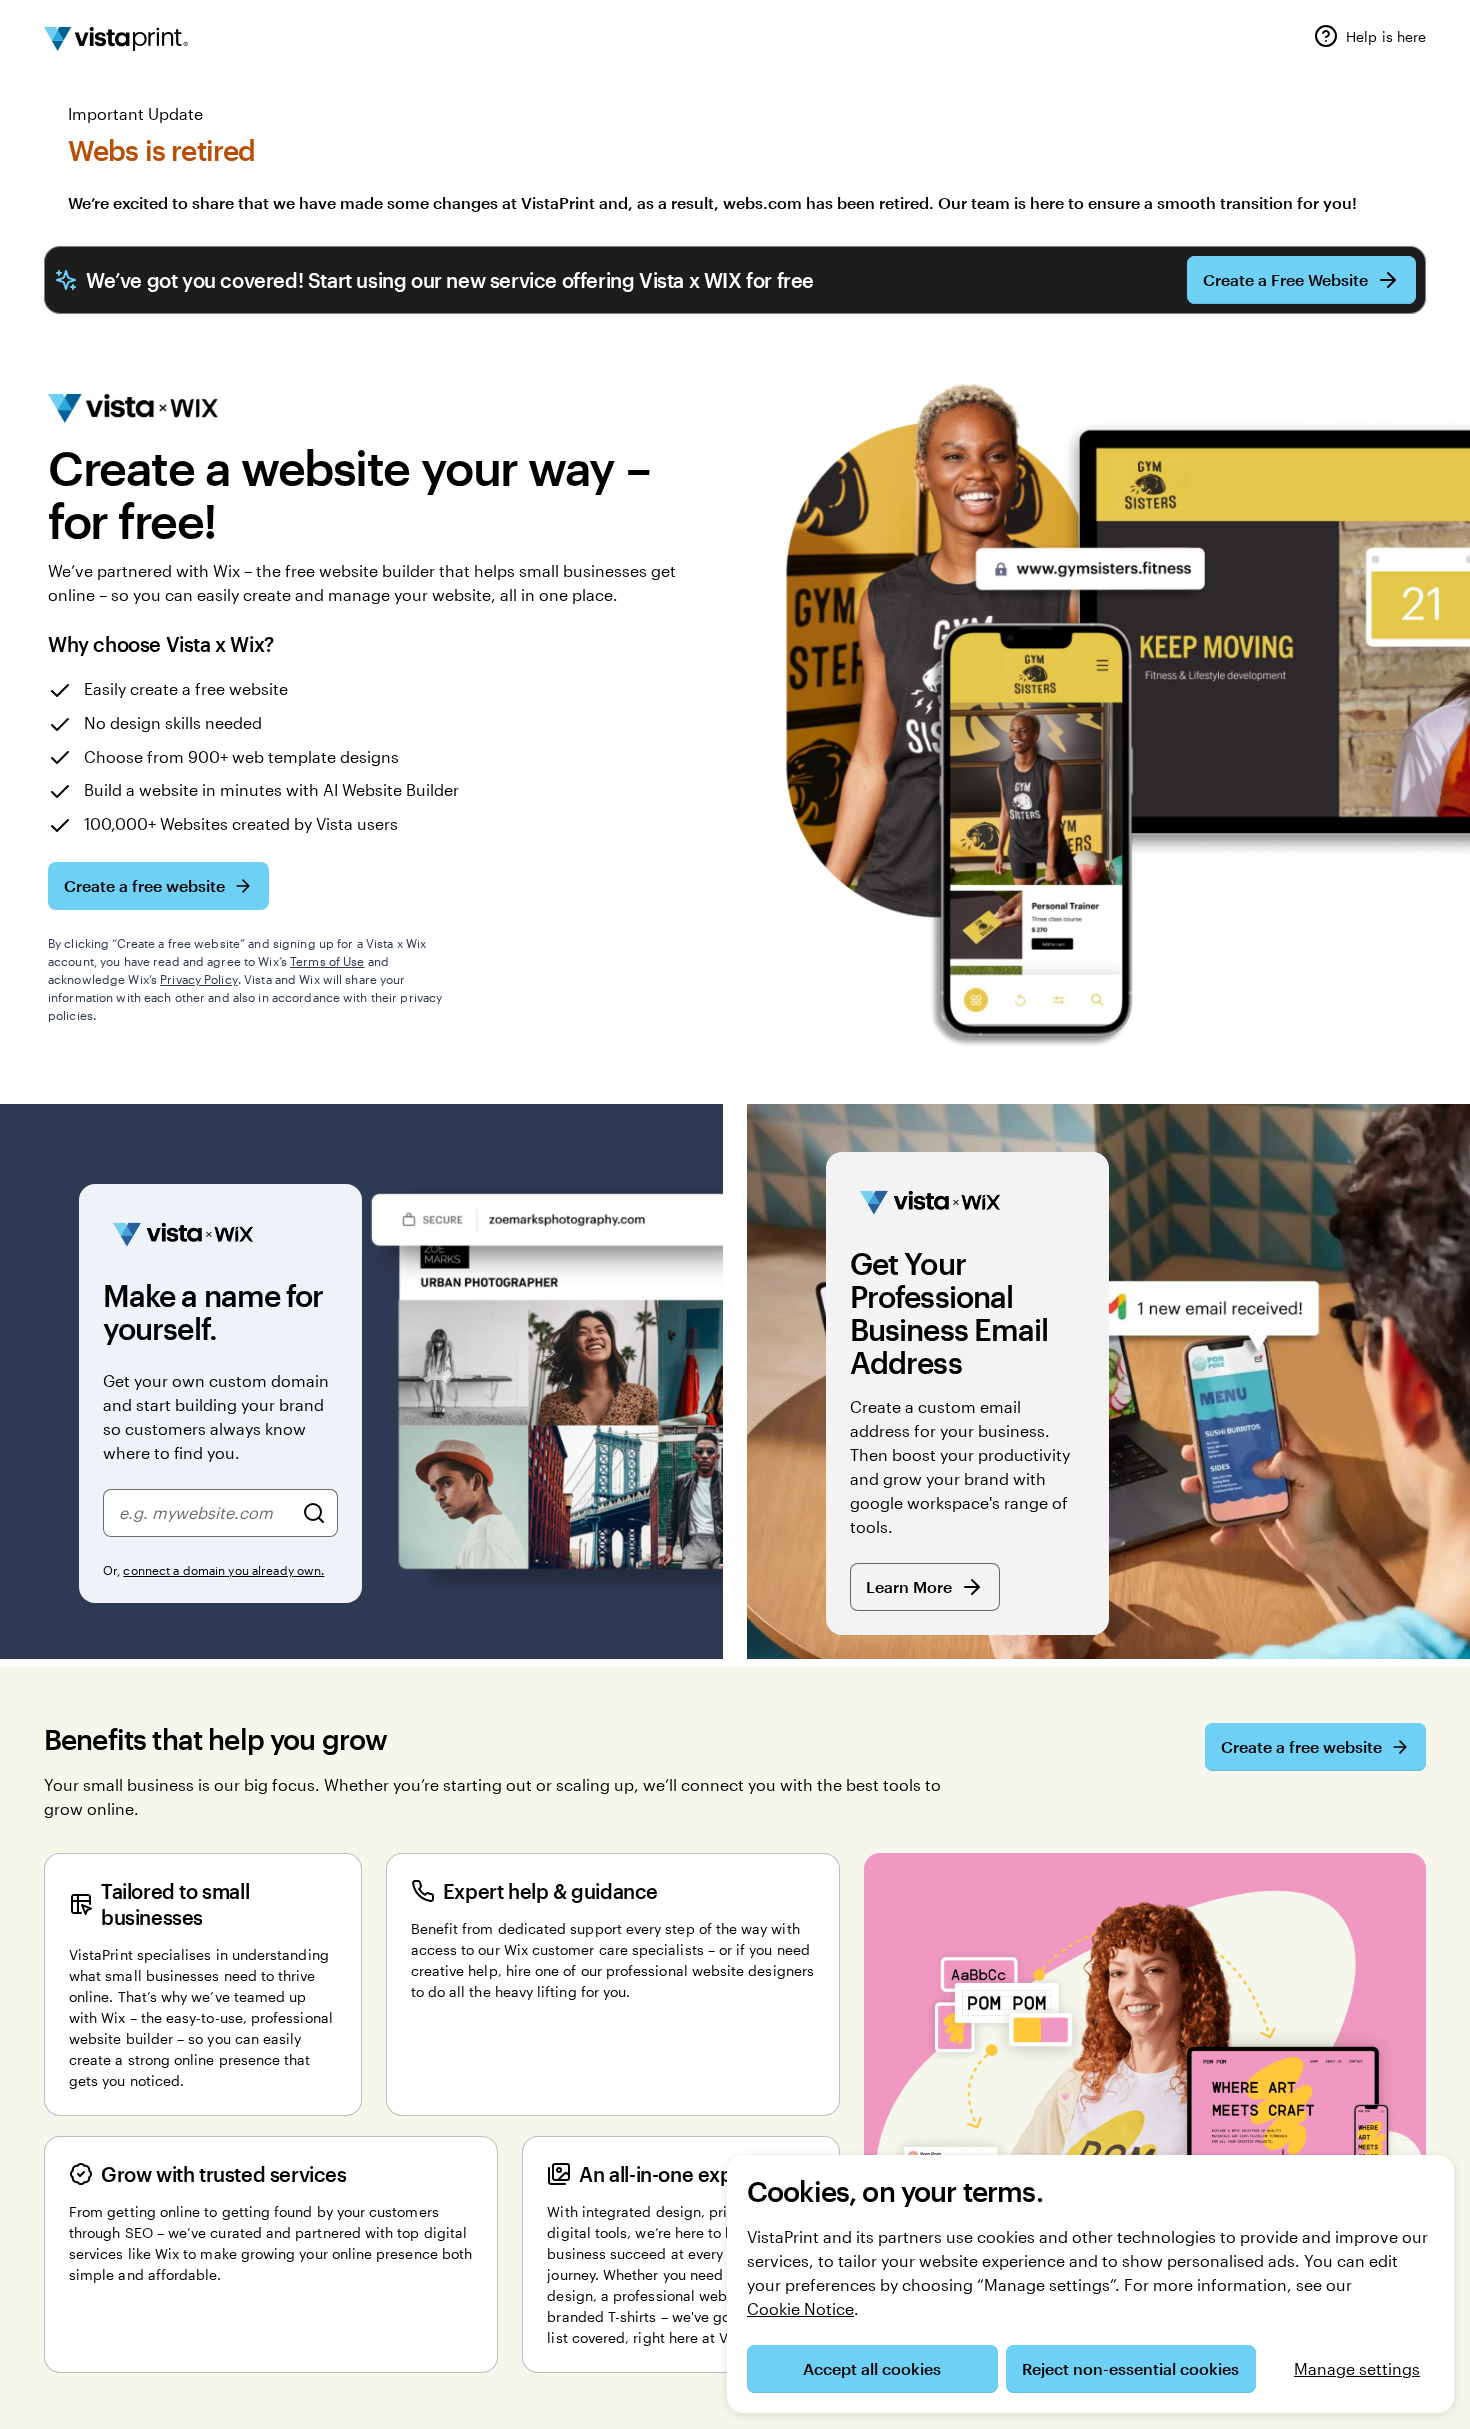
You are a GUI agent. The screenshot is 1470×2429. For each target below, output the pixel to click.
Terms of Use (327, 961)
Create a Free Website (1285, 279)
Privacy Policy (199, 979)
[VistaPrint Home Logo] (116, 39)
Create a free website (144, 885)
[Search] (314, 1513)
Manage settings (1357, 2368)
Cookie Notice (800, 2308)
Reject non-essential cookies (1130, 2368)
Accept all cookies (872, 2368)
